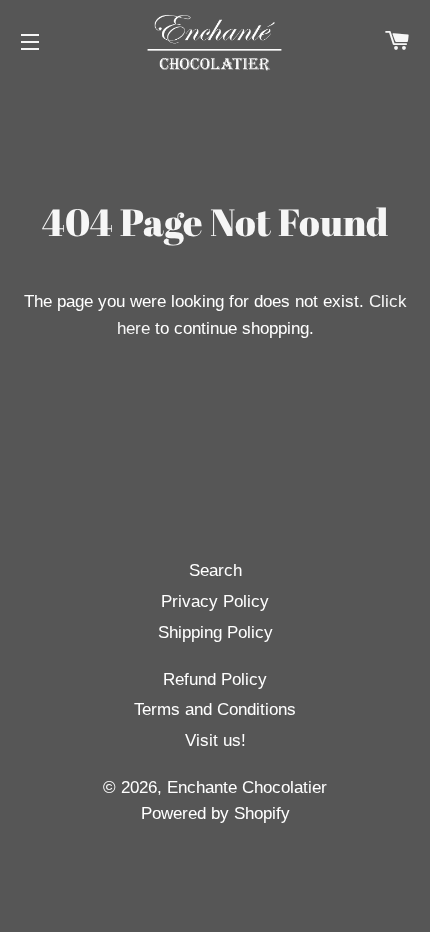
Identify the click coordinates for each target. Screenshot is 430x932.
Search (215, 570)
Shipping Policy (215, 632)
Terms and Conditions (215, 709)
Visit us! (215, 740)
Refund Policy (215, 679)
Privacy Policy (215, 601)
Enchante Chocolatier (247, 787)
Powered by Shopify (215, 813)
